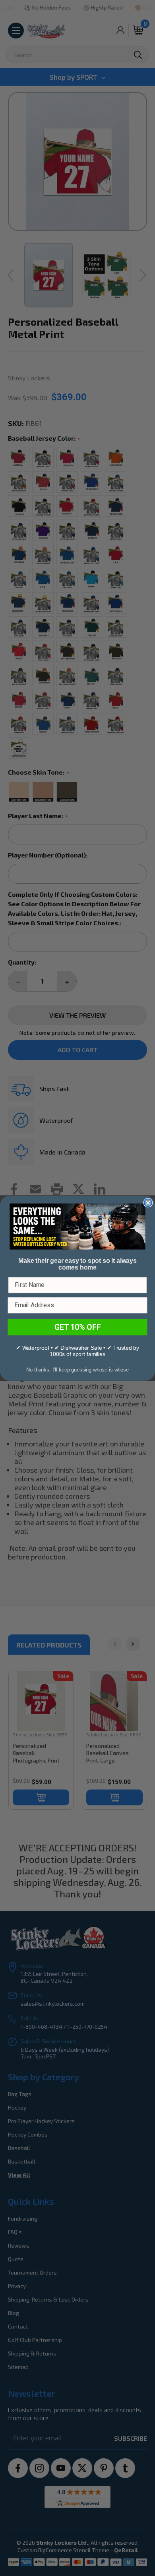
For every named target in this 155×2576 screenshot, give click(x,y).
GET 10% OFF (78, 1327)
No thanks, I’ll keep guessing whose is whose (77, 1369)
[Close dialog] (148, 1203)
